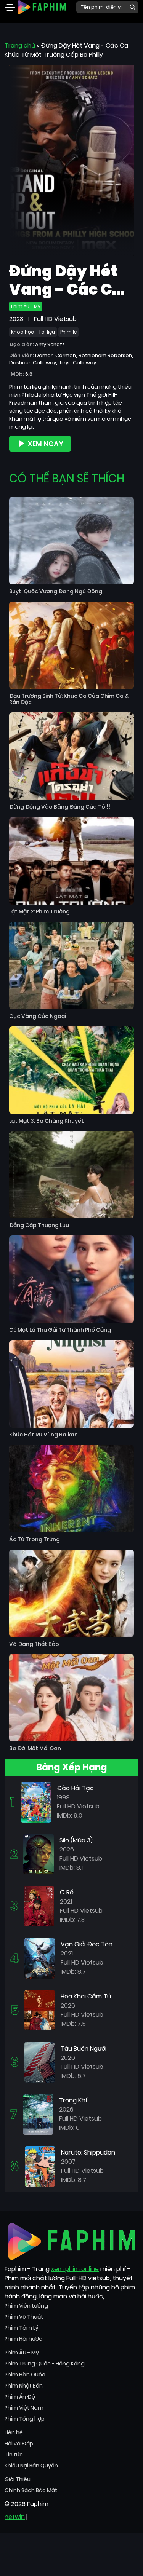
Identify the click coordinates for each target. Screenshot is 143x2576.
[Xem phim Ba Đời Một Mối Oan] (71, 1698)
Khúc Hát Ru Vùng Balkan (43, 1435)
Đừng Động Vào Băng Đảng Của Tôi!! (60, 807)
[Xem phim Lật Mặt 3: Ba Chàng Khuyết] (71, 1070)
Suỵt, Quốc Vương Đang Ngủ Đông (56, 591)
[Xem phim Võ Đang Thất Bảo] (71, 1593)
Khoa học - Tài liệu (33, 332)
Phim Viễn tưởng (26, 2306)
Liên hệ (14, 2432)
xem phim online (75, 2269)
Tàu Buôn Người (84, 2049)
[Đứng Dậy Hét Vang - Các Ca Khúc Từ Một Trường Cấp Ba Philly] (71, 160)
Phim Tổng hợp (25, 2419)
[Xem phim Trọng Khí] (38, 2114)
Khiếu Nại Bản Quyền (31, 2466)
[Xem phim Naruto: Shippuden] (40, 2166)
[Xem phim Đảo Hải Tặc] (36, 1802)
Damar (44, 355)
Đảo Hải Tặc (75, 1788)
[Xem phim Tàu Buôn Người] (40, 2062)
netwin (15, 2517)
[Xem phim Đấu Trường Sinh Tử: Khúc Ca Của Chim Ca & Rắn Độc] (71, 645)
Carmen (66, 355)
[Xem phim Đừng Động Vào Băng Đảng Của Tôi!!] (71, 756)
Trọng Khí (73, 2100)
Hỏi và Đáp (19, 2444)
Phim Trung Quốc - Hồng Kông (45, 2364)
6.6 (29, 374)
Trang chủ (20, 45)
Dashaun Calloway (33, 363)
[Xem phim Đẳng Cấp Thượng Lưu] (71, 1175)
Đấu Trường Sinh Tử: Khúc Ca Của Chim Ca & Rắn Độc (69, 699)
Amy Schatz (50, 344)
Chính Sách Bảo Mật (31, 2490)
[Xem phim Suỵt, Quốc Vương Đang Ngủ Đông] (71, 541)
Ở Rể (67, 1892)
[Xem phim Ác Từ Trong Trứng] (71, 1489)
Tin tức (14, 2455)
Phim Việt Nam (24, 2408)
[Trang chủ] (42, 7)
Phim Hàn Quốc (25, 2375)
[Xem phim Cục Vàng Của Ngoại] (71, 966)
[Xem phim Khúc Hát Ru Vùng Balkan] (71, 1384)
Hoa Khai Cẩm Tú (86, 1996)
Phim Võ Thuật (24, 2317)
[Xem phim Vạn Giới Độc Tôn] (40, 1958)
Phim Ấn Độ (20, 2397)
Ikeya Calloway (77, 363)
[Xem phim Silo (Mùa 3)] (39, 1854)
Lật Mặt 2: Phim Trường (39, 912)
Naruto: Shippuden (88, 2152)
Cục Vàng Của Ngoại (38, 1016)
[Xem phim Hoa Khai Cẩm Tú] (40, 2010)
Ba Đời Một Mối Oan (35, 1748)
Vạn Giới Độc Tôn (87, 1944)
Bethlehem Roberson (105, 355)
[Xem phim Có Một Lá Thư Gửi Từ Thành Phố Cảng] (71, 1279)
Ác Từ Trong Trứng (35, 1539)
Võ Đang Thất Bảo (34, 1644)
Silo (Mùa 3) (76, 1840)
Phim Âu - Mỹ (26, 306)
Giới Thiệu (18, 2479)
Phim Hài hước (23, 2339)
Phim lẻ (68, 332)
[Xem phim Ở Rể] (39, 1906)
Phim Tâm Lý (22, 2328)
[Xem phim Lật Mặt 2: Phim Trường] (71, 861)
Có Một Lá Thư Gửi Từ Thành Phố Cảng (60, 1330)
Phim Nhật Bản (24, 2386)
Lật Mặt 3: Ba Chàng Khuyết (47, 1121)
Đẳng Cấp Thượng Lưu (39, 1225)
